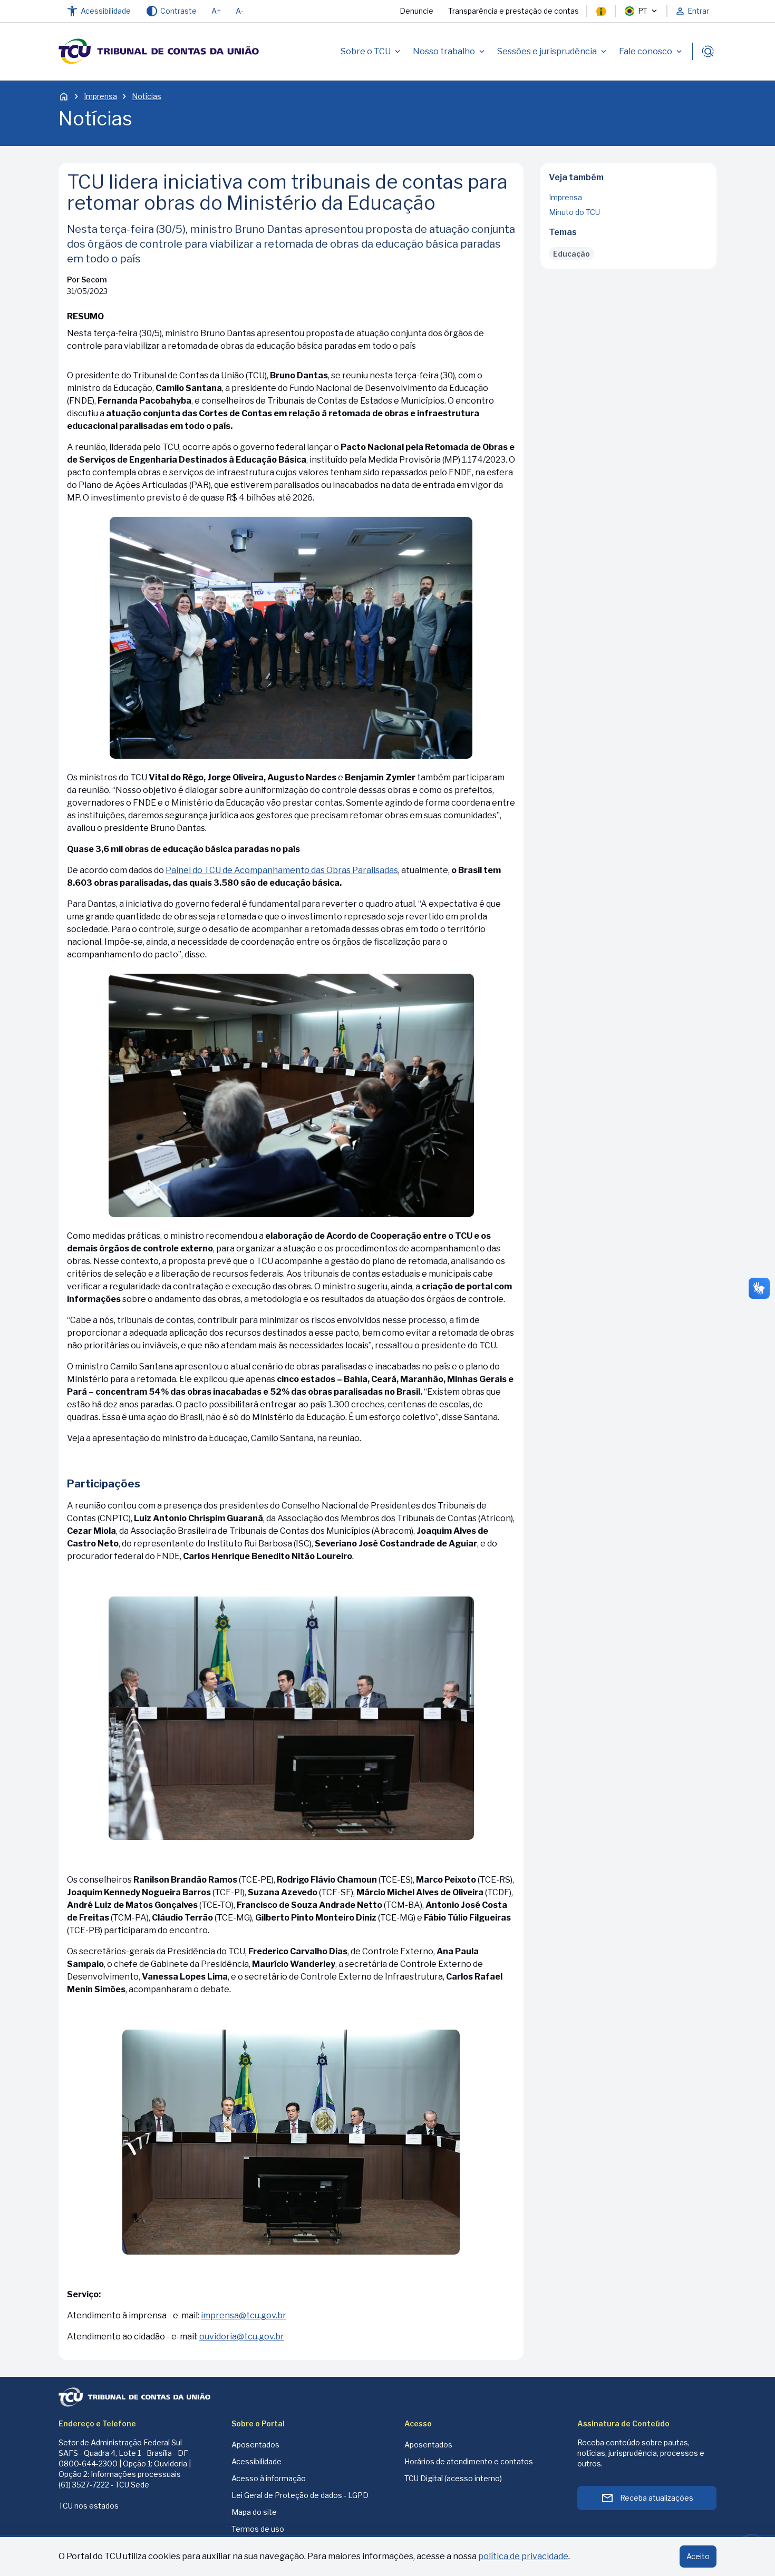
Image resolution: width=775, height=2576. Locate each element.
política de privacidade (523, 2556)
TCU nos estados (89, 2506)
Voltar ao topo (629, 265)
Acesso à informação (269, 2478)
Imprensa (100, 96)
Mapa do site (254, 2512)
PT (643, 11)
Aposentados (255, 2445)
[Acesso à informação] (601, 11)
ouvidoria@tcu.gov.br (242, 2337)
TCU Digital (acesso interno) (453, 2478)
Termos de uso (258, 2529)
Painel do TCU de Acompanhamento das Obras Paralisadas (282, 870)
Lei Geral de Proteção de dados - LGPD (300, 2495)
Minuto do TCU (574, 212)
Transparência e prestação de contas (514, 11)
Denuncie (416, 11)
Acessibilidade (256, 2461)
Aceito (698, 2556)
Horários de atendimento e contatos (469, 2461)
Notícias (147, 96)
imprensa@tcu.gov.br (244, 2315)
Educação (571, 254)
